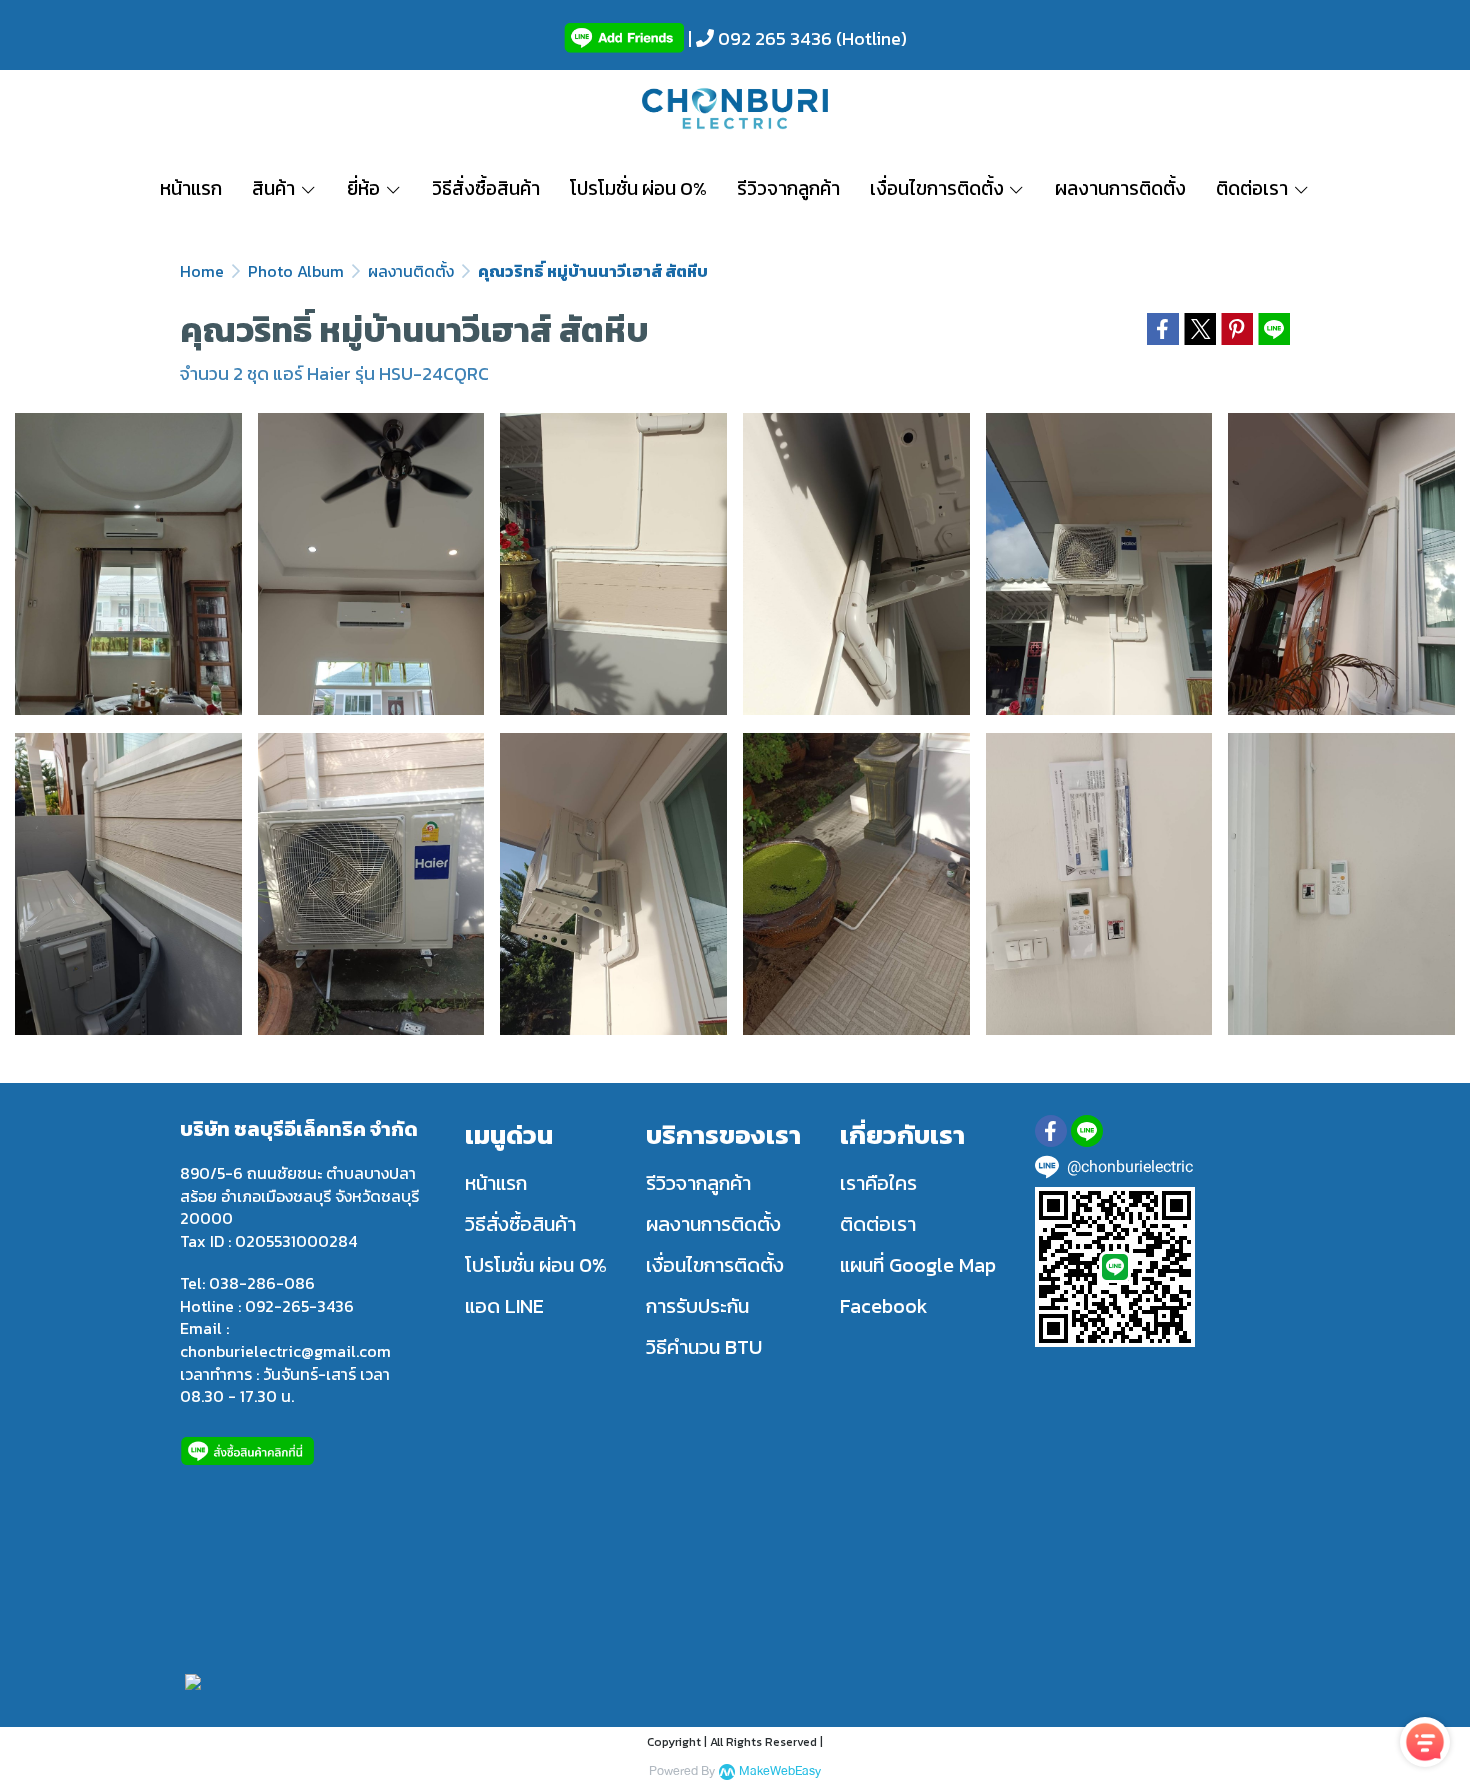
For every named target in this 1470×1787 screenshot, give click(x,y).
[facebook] (1051, 1131)
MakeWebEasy (780, 1771)
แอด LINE (504, 1306)
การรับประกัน (697, 1306)
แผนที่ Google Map (918, 1265)
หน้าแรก (496, 1183)
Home (202, 271)
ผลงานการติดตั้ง (713, 1224)
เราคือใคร (878, 1183)
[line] (1087, 1131)
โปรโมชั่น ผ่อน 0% (536, 1265)
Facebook (884, 1306)
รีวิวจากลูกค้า (698, 1183)
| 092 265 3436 (758, 38)
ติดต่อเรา (878, 1224)
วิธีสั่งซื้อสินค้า (520, 1224)
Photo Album (296, 271)
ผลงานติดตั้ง (411, 271)
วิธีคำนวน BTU (704, 1347)
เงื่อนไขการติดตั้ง (715, 1265)
